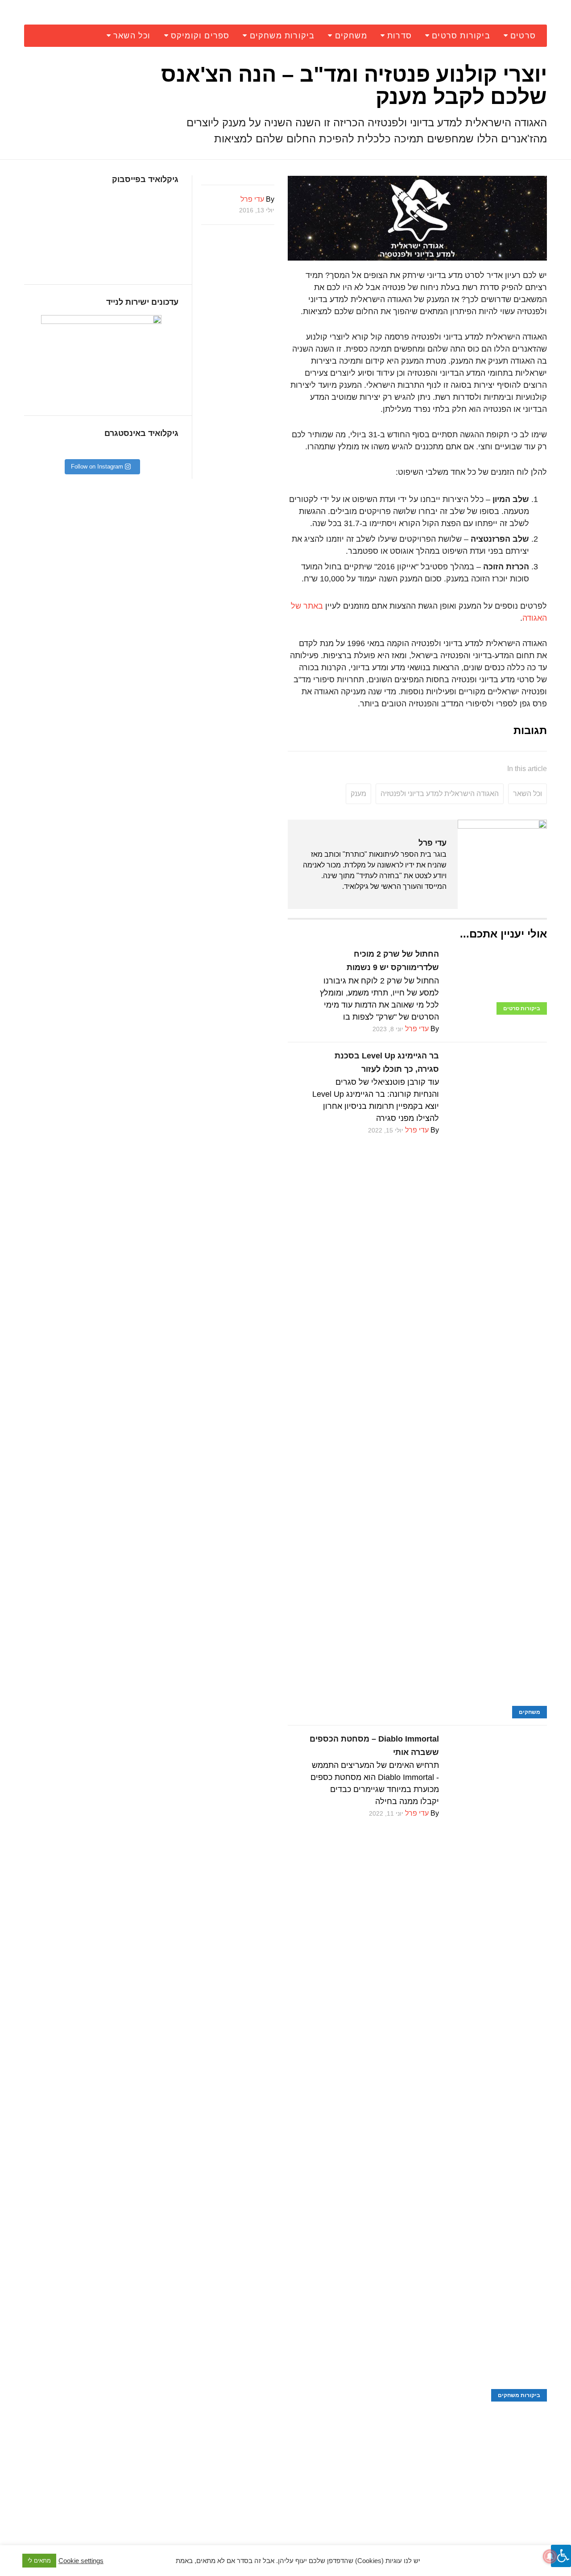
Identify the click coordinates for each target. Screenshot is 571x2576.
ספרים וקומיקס (200, 36)
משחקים (351, 36)
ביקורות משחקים (282, 36)
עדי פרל (432, 843)
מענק (358, 794)
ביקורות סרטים (461, 36)
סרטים (523, 36)
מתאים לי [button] (39, 2561)
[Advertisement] (417, 2464)
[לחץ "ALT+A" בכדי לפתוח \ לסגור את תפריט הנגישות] (561, 2556)
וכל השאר (132, 36)
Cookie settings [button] (81, 2561)
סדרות (399, 36)
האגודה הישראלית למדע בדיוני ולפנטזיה (440, 794)
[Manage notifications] (550, 2556)
